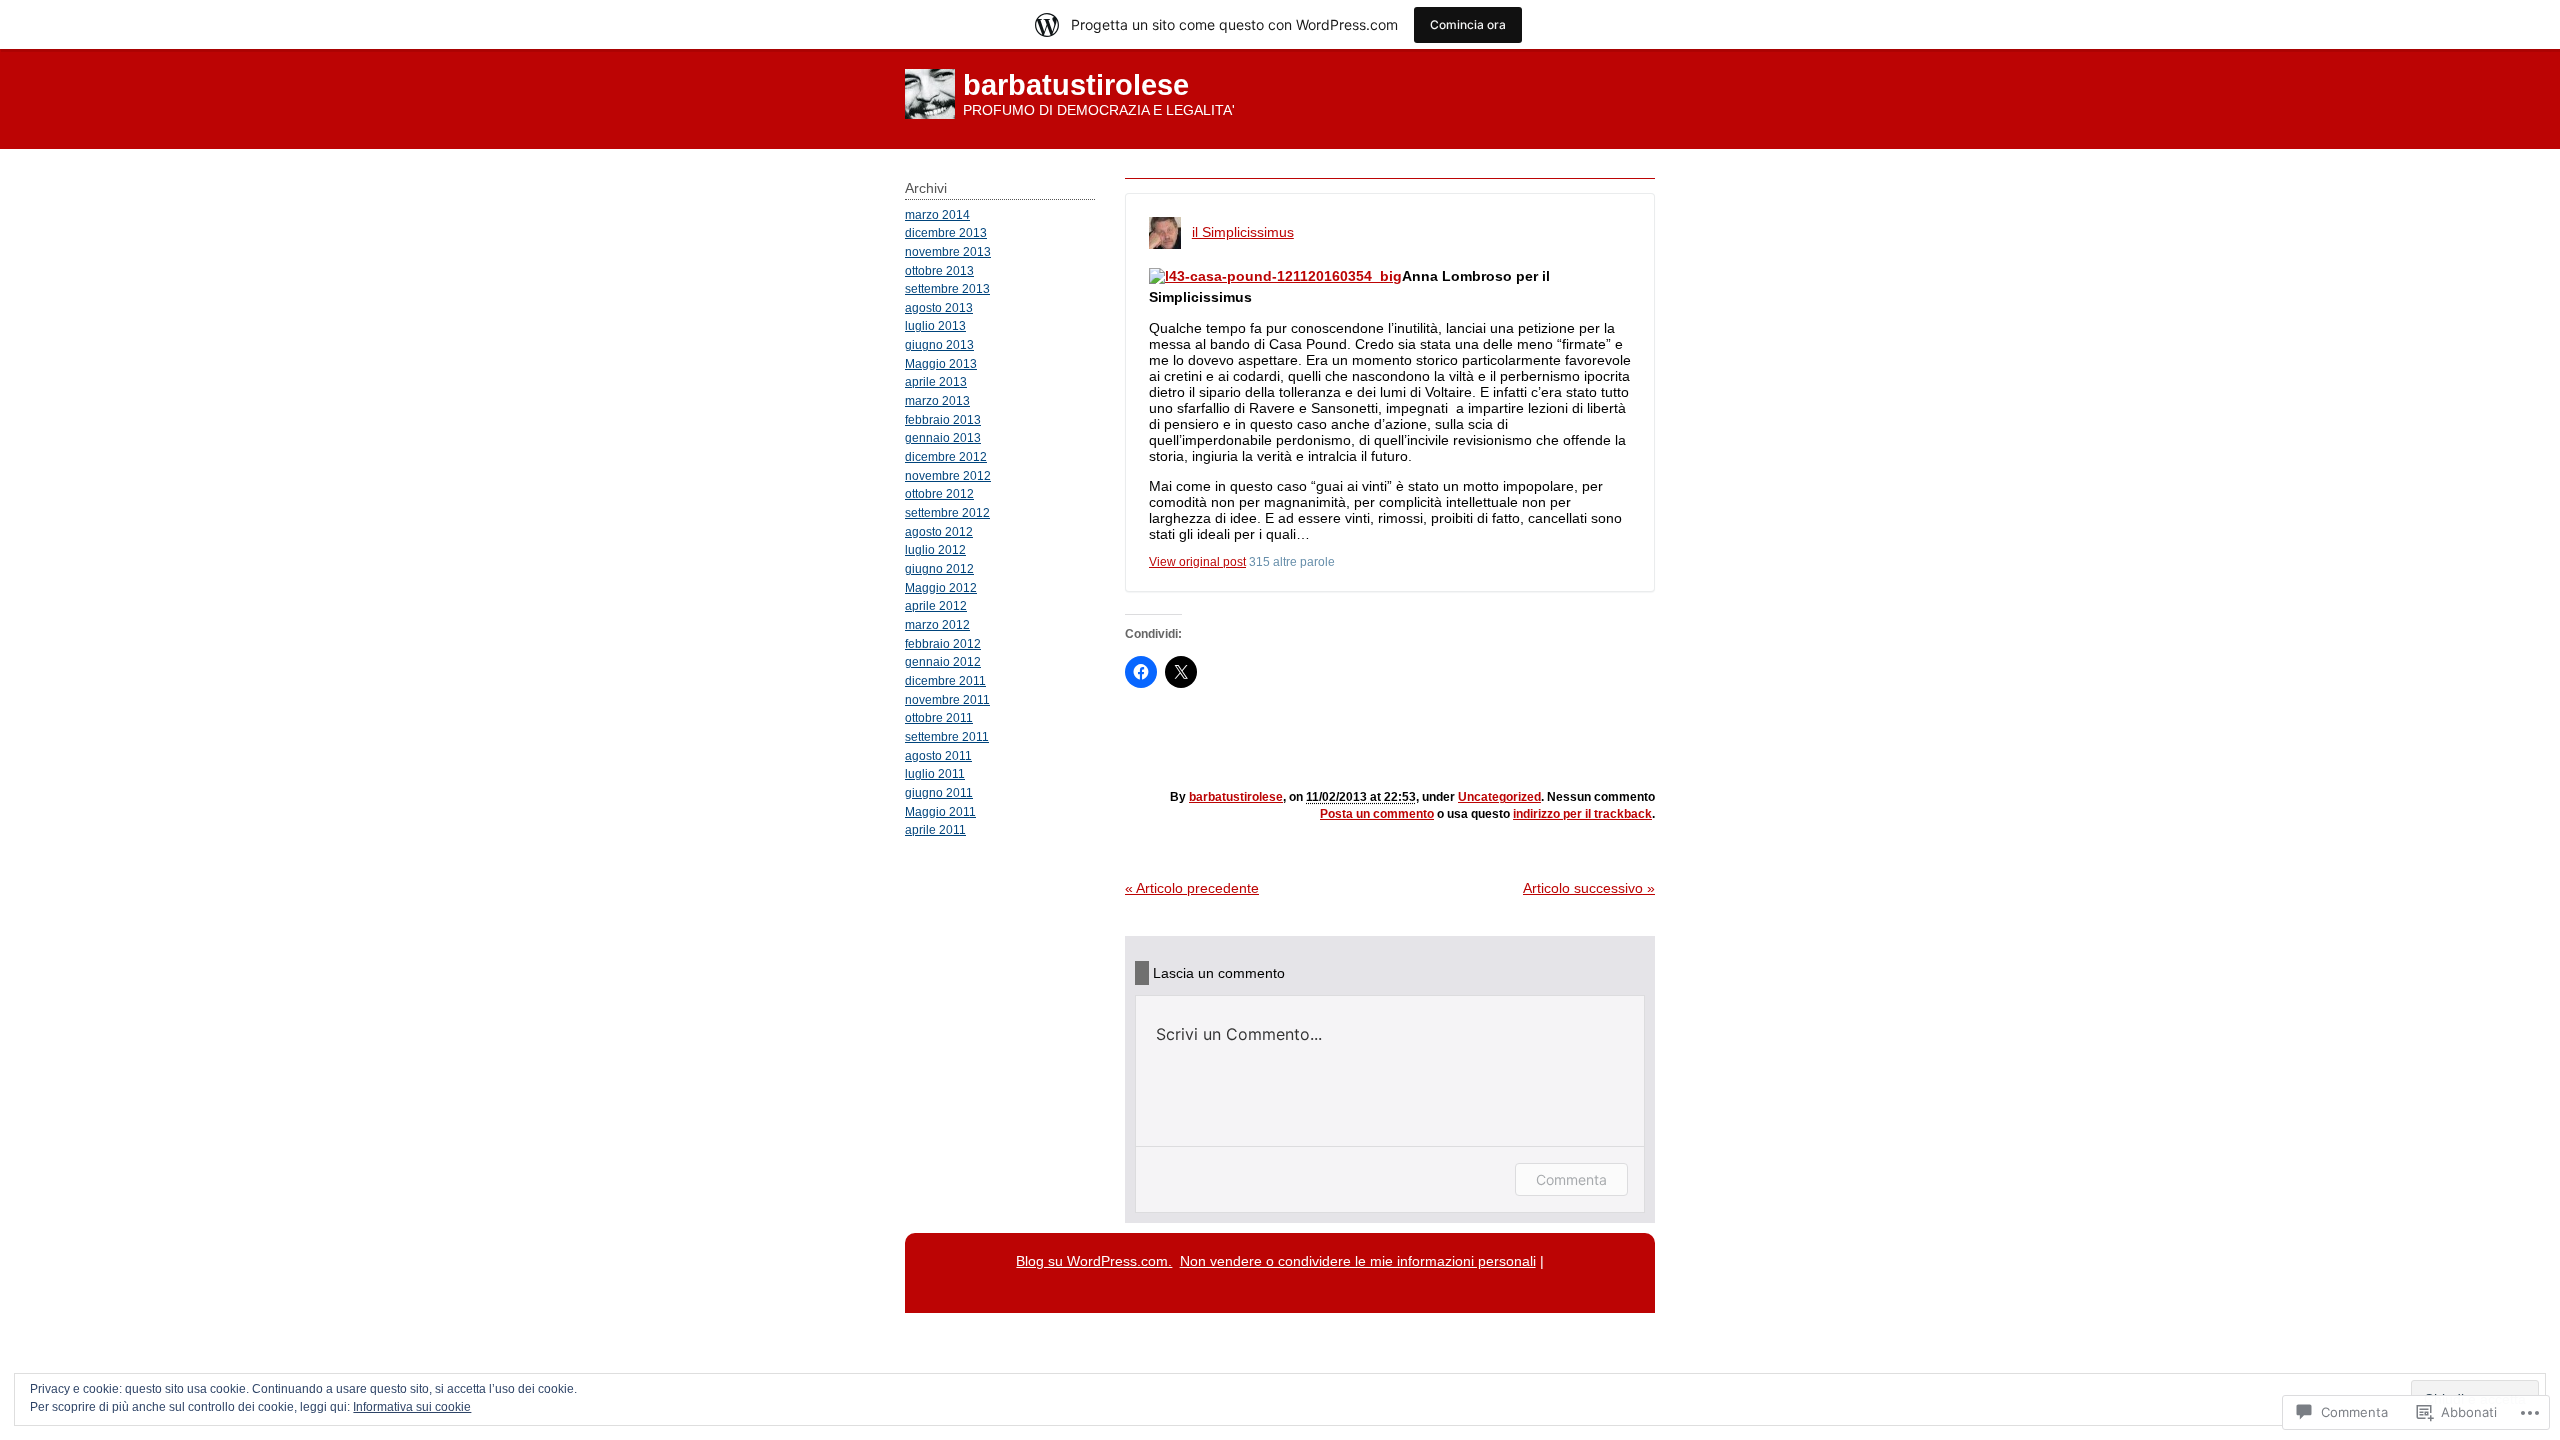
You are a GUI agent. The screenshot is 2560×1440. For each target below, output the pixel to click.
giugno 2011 (939, 792)
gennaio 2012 (943, 661)
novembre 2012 (948, 475)
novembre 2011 (947, 699)
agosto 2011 (938, 755)
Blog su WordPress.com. (1094, 1261)
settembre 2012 (947, 512)
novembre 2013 (948, 251)
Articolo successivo (1589, 888)
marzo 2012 (937, 624)
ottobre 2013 (939, 270)
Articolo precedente (1192, 888)
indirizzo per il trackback (1582, 814)
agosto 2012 (939, 531)
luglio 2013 (935, 325)
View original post (1197, 562)
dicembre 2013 (946, 232)
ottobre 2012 (939, 493)
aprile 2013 (936, 381)
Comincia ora (1468, 24)
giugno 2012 (939, 568)
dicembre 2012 (946, 456)
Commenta (1571, 1179)
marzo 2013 (937, 400)
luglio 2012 (935, 549)
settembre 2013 (947, 288)
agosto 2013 (939, 307)
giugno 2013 (939, 344)
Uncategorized (1499, 797)
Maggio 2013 (941, 363)
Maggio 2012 (941, 587)
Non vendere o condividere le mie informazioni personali (1358, 1261)
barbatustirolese (1076, 85)
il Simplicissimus (1243, 232)
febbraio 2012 (943, 643)
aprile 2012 (936, 605)
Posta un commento (1377, 814)
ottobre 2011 (939, 717)
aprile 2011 (935, 829)
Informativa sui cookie (412, 1407)
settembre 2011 (947, 736)
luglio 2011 (935, 773)
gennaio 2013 (943, 437)
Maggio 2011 (940, 811)
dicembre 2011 (945, 680)
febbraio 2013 (943, 419)
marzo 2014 (937, 214)
